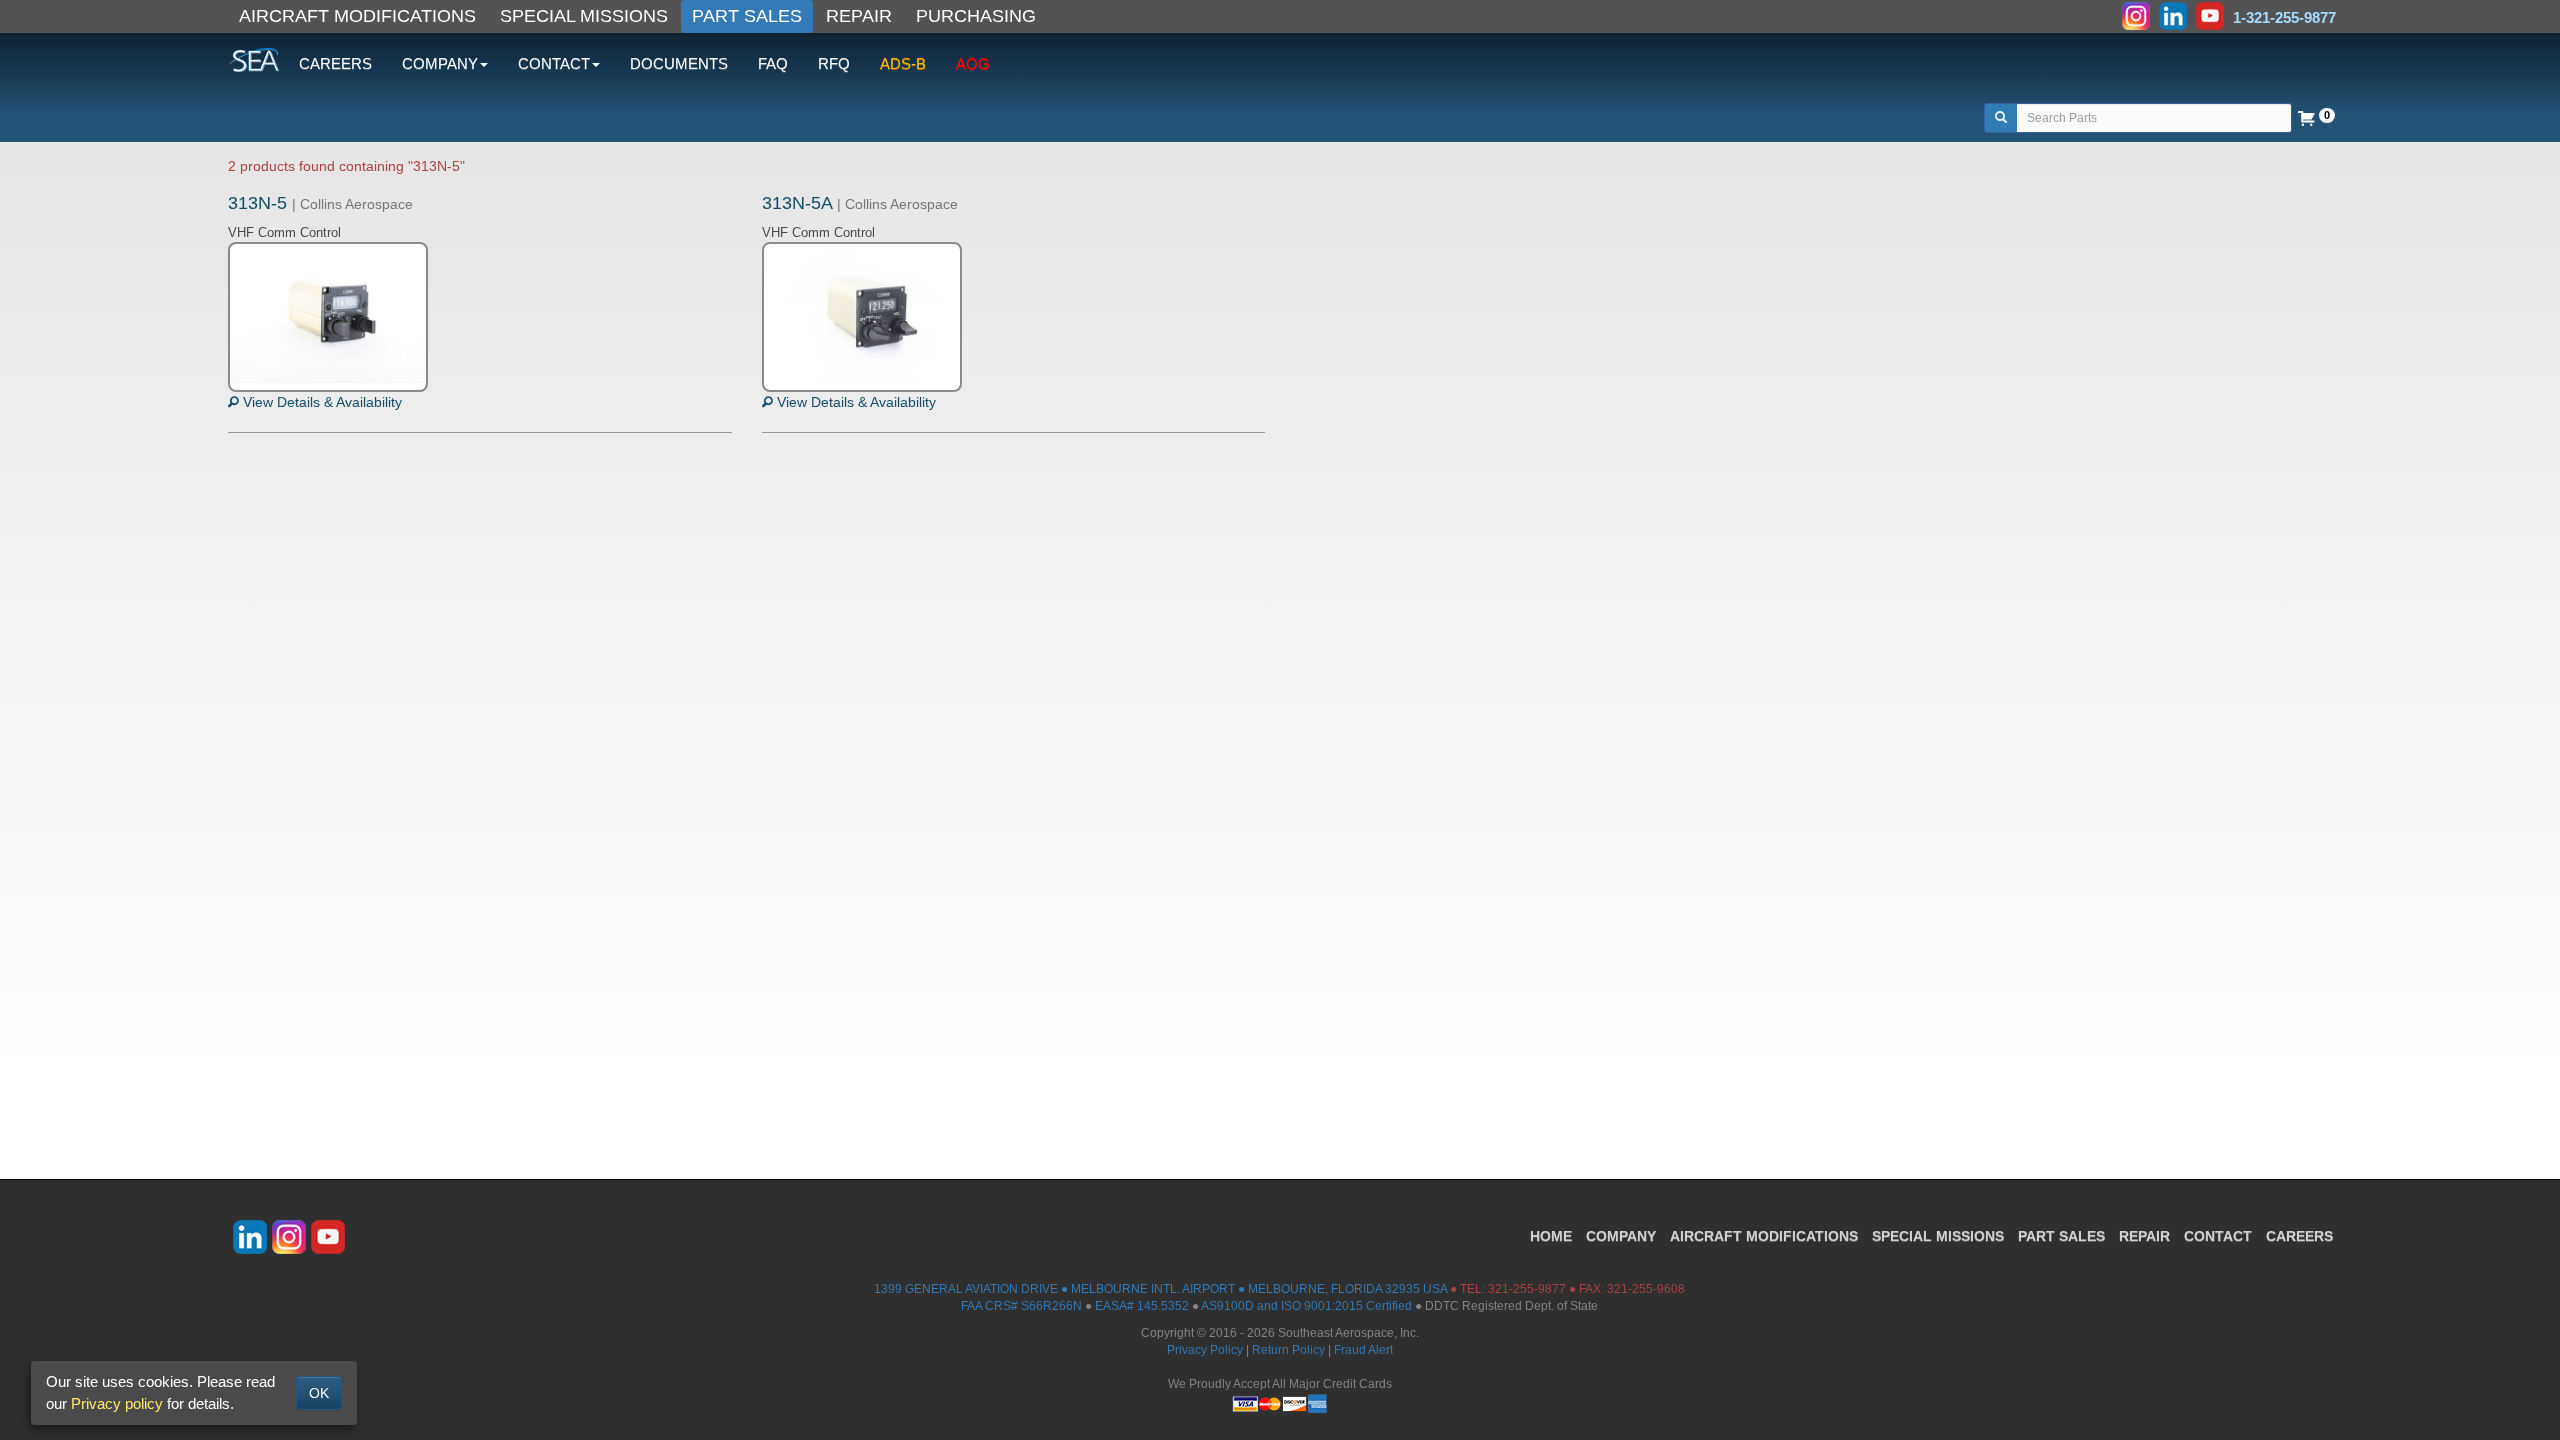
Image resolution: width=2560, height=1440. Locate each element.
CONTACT (2218, 1236)
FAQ (773, 63)
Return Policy (1288, 1350)
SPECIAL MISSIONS (584, 16)
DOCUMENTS (679, 63)
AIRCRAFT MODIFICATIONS (357, 16)
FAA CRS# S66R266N (1021, 1306)
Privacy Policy (1205, 1350)
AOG (973, 63)
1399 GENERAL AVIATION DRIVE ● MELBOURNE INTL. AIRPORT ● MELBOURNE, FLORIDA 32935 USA (1160, 1289)
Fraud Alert (1363, 1350)
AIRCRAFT (1764, 1236)
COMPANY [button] (440, 63)
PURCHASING (976, 16)
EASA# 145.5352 (1142, 1306)
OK (319, 1393)
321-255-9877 (1527, 1289)
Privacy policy (117, 1403)
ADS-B (903, 63)
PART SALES (747, 16)
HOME (1551, 1236)
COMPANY (1621, 1236)
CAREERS (335, 63)
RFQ (834, 63)
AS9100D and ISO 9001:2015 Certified (1306, 1306)
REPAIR (859, 16)
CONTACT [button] (554, 63)
